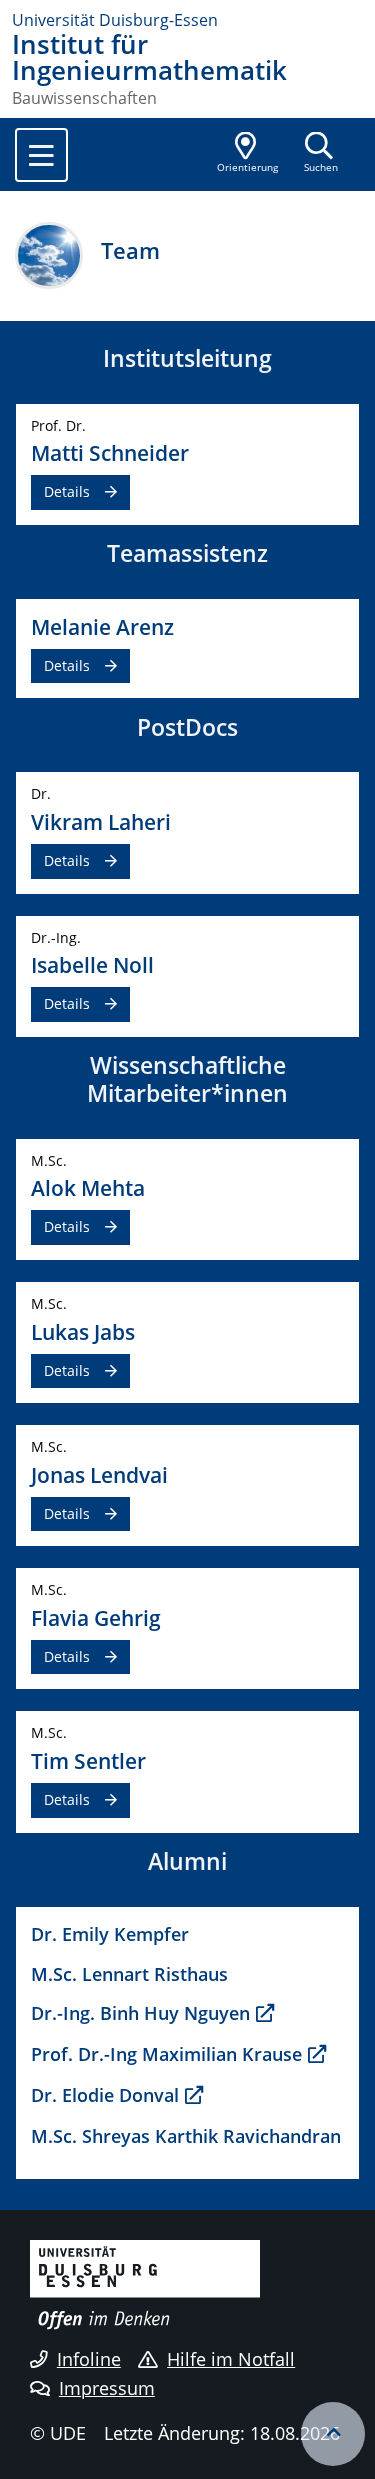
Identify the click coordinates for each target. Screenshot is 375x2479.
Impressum (107, 2388)
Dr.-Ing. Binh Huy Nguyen (140, 2012)
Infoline (89, 2359)
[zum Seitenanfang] (333, 2434)
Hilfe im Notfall (231, 2359)
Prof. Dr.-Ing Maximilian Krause (166, 2053)
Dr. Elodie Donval (105, 2094)
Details (67, 491)
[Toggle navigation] (41, 155)
